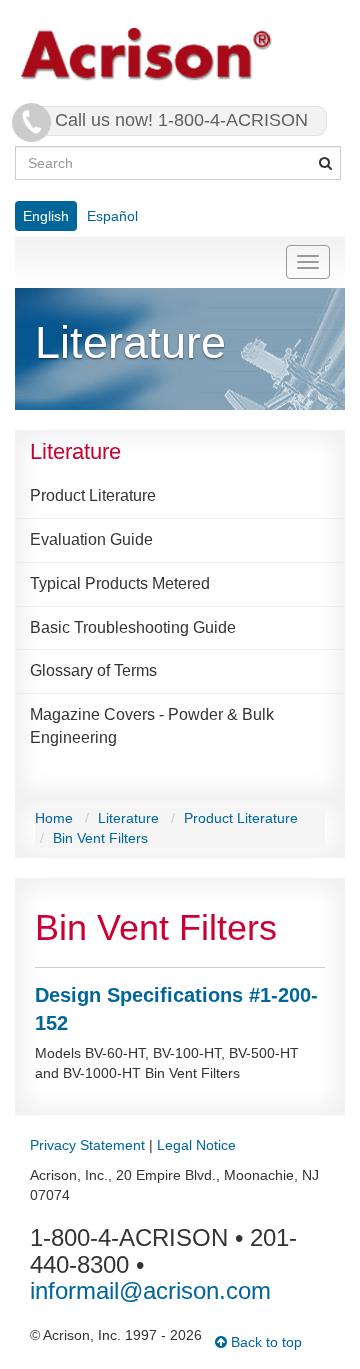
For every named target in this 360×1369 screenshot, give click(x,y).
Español (112, 216)
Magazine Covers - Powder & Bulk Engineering (152, 726)
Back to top (264, 1342)
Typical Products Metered (120, 583)
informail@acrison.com (150, 1290)
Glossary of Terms (93, 670)
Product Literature (93, 495)
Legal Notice (196, 1145)
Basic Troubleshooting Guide (133, 627)
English (46, 216)
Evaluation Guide (91, 539)
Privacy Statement (87, 1145)
